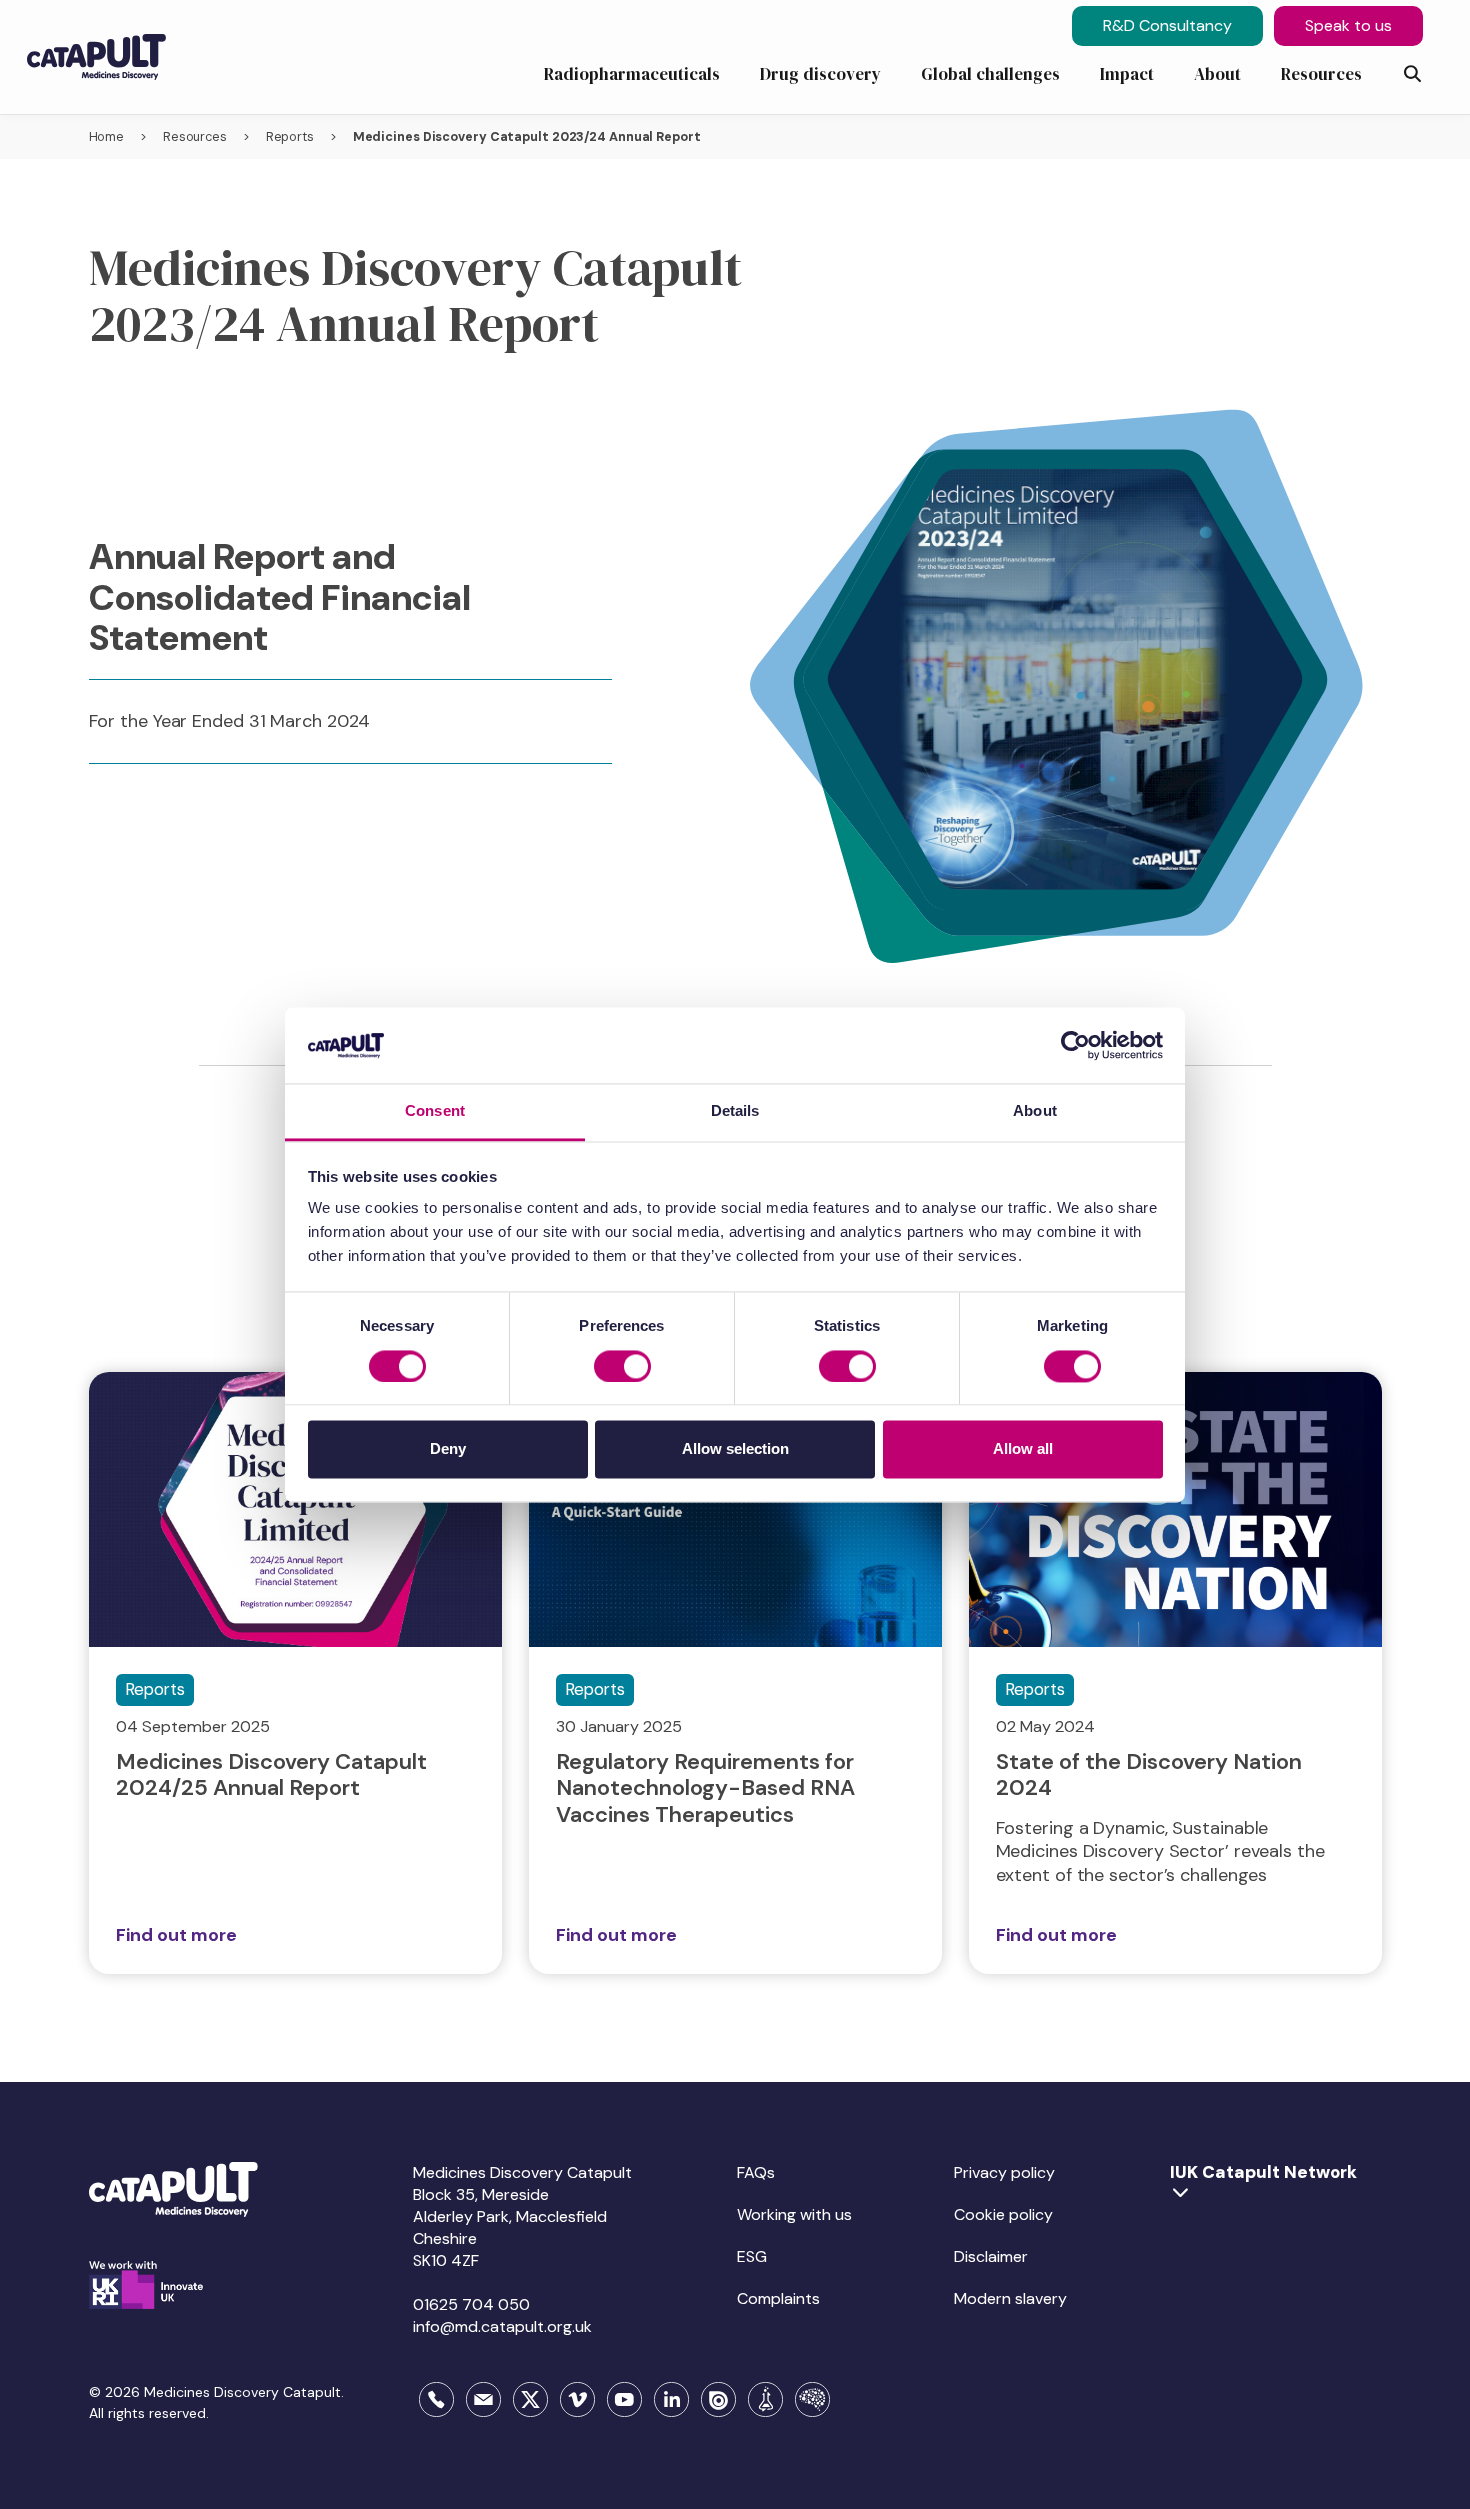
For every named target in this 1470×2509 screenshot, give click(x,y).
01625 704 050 (471, 2304)
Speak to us (1348, 25)
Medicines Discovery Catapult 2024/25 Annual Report (271, 1774)
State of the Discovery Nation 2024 (1149, 1774)
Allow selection (735, 1449)
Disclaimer (991, 2256)
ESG (752, 2256)
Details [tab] (735, 1111)
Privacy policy (1004, 2172)
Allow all (1023, 1449)
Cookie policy (1003, 2214)
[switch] (622, 1366)
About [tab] (1035, 1111)
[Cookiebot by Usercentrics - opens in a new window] (1075, 1045)
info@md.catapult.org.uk (502, 2326)
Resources (195, 137)
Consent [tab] (435, 1111)
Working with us (794, 2214)
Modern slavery (1010, 2298)
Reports (290, 137)
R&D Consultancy (1167, 25)
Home (107, 137)
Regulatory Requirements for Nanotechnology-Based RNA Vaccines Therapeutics (705, 1788)
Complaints (778, 2298)
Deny (448, 1449)
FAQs (756, 2172)
